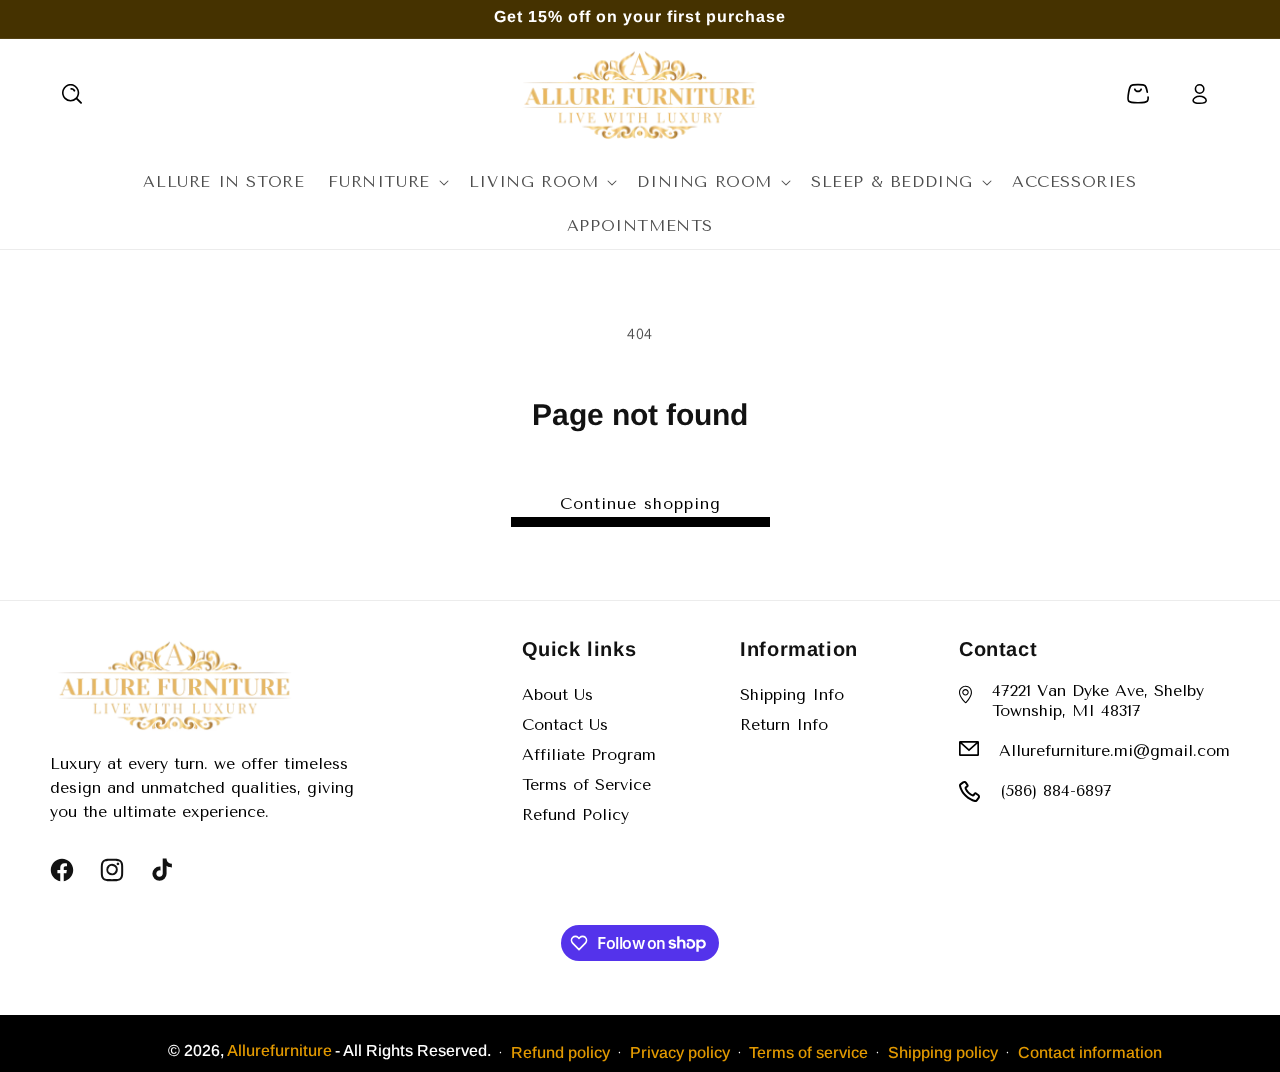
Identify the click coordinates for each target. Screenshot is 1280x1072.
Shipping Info (792, 694)
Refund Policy (575, 814)
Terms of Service (586, 784)
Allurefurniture (279, 1050)
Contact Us (565, 724)
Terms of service (808, 1051)
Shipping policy (943, 1051)
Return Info (784, 724)
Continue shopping (640, 503)
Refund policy (560, 1051)
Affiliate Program (589, 754)
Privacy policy (680, 1051)
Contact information (1090, 1051)
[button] (72, 94)
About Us (557, 694)
